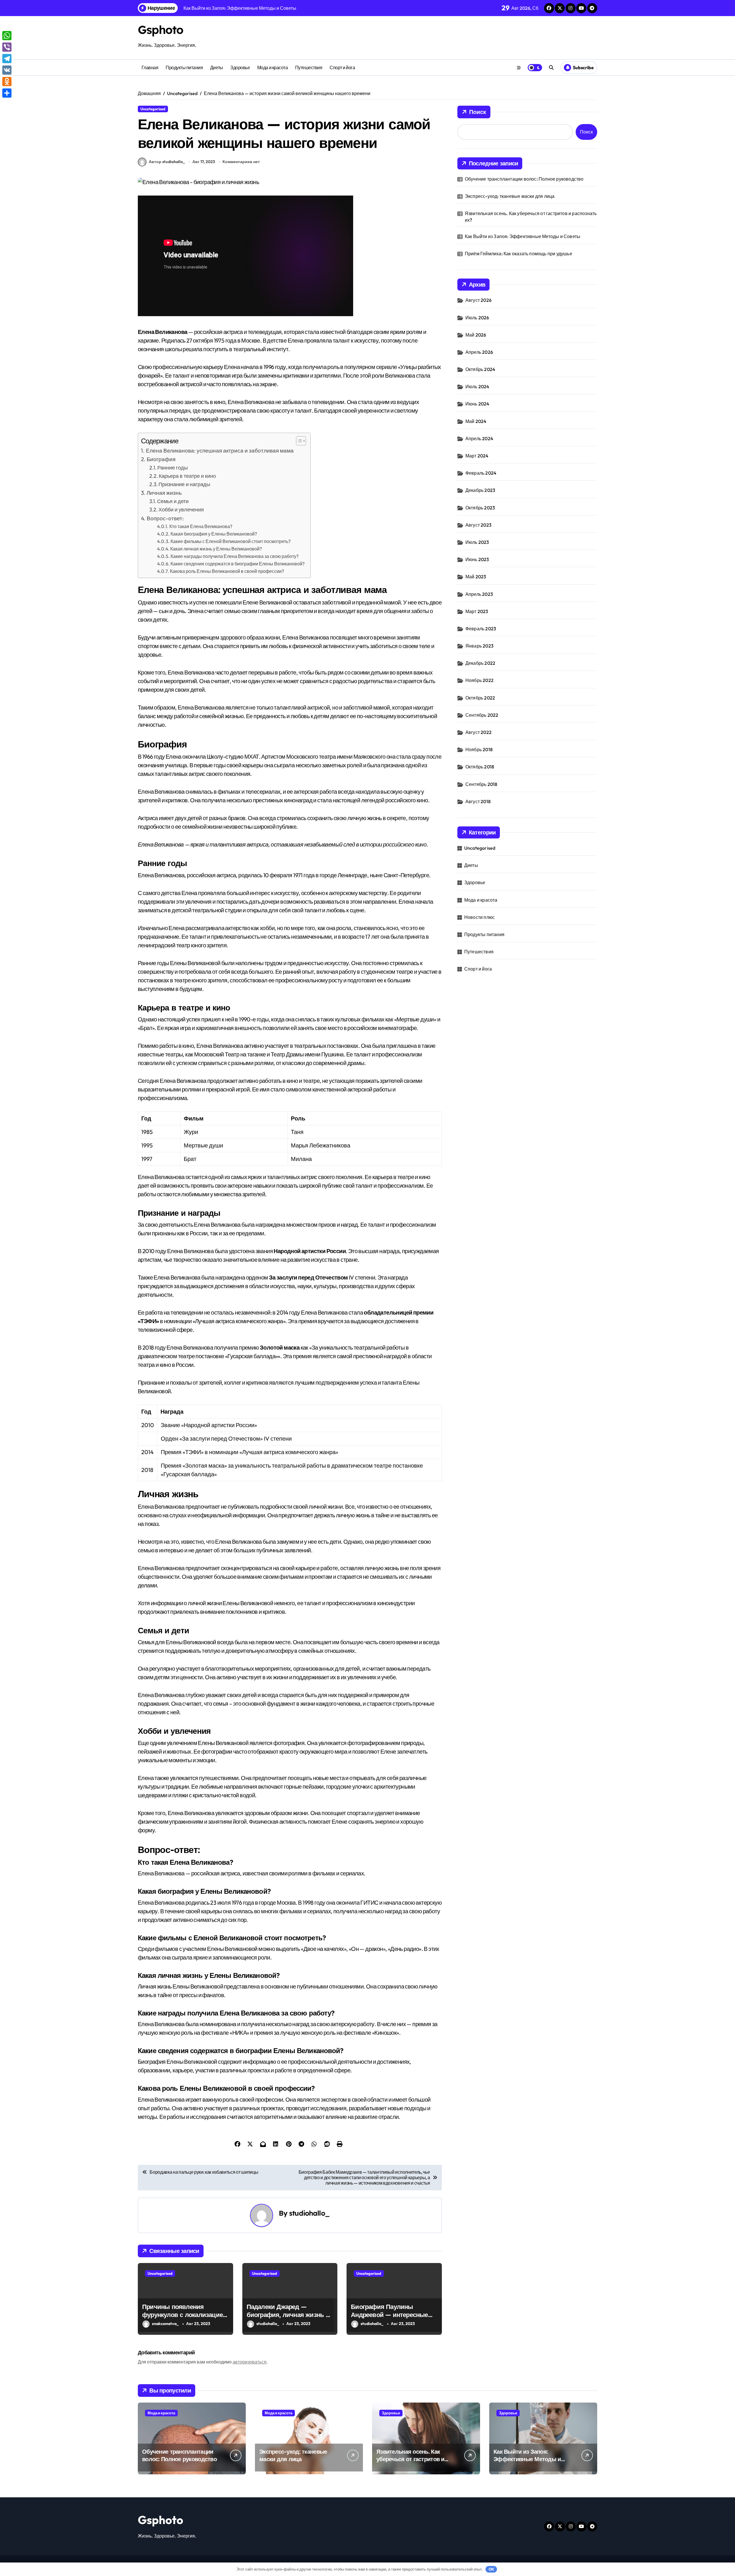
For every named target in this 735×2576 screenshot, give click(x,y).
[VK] (7, 70)
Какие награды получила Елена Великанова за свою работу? (235, 556)
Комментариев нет (241, 162)
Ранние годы (173, 468)
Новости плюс (479, 917)
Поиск (478, 112)
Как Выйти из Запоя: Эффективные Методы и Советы (523, 236)
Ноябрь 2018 (479, 749)
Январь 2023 (479, 646)
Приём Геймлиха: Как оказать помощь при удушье (519, 254)
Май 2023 (476, 577)
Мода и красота (272, 67)
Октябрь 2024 (480, 369)
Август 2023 (478, 525)
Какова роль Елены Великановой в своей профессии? (227, 571)
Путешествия (309, 67)
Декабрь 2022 (480, 663)
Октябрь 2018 (480, 767)
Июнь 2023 (477, 559)
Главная (150, 67)
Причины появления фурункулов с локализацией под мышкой (184, 2315)
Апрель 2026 (479, 352)
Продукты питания (184, 67)
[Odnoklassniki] (7, 82)
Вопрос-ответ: (165, 518)
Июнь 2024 (477, 404)
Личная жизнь (164, 493)
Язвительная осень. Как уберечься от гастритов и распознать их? (531, 217)
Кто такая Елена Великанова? (201, 526)
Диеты (217, 67)
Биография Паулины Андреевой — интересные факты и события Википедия (389, 2319)
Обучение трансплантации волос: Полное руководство (524, 179)
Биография (161, 459)
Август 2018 (478, 801)
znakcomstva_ (165, 2324)
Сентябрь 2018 (481, 784)
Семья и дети (173, 501)
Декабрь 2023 (480, 490)
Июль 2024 (477, 387)
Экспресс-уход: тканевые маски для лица (510, 196)
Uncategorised (153, 109)
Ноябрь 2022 (479, 680)
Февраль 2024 (481, 473)
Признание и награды (184, 484)
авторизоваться (249, 2362)
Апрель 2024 (479, 438)
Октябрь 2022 (480, 698)
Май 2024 (476, 421)
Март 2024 (477, 456)
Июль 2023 (477, 542)
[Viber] (7, 47)
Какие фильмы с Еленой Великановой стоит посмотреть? (231, 541)
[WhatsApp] (7, 36)
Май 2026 (476, 335)
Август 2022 (478, 732)
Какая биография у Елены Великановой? (214, 534)
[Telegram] (7, 59)
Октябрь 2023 (480, 508)
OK (491, 2569)
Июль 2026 (477, 318)
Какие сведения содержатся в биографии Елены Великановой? (238, 564)
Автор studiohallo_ (167, 162)
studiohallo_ (309, 2213)
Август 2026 (478, 300)
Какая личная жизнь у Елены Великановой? (216, 549)
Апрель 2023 (479, 594)
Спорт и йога (342, 67)
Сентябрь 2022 (482, 715)
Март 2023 (477, 611)
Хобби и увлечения (181, 510)
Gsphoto (160, 30)
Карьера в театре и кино (187, 476)
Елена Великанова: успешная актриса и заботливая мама (220, 451)
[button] (298, 441)
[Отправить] (7, 93)
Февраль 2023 (481, 629)
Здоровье (240, 67)
